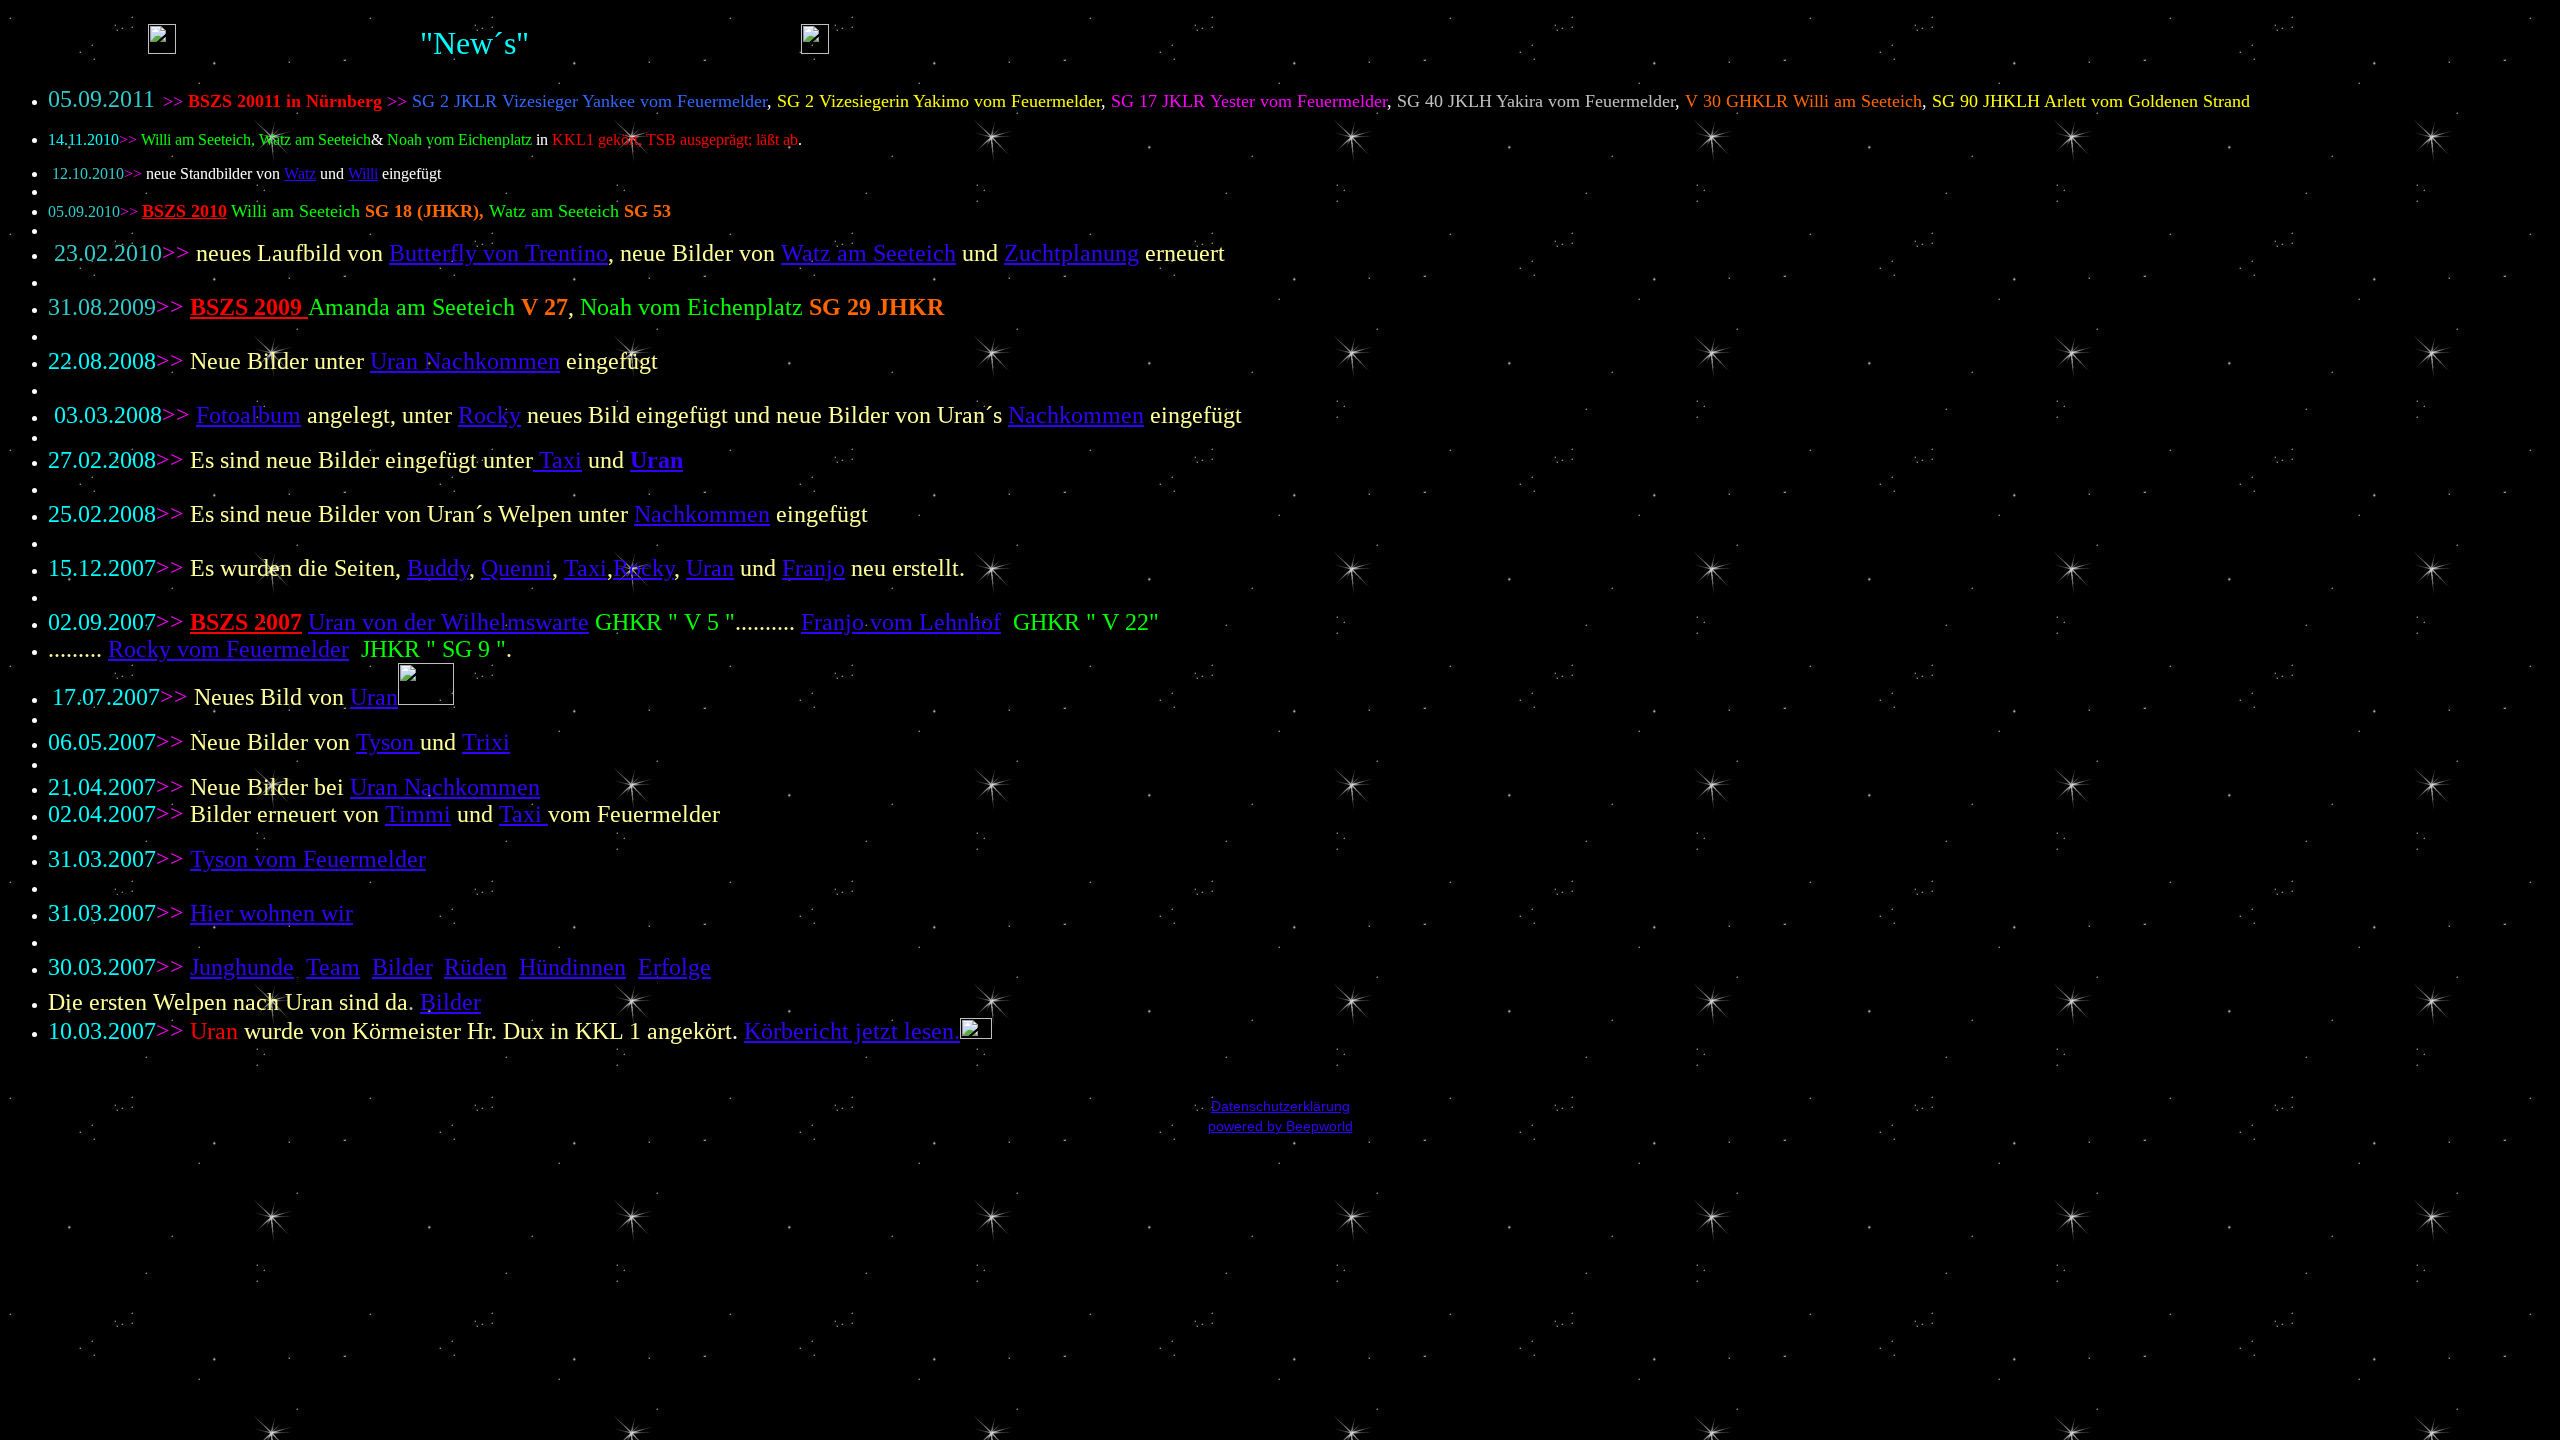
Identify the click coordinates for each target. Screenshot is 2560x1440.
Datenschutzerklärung (1280, 1106)
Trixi (486, 742)
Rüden (475, 967)
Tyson (388, 742)
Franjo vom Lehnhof (901, 622)
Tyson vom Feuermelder (308, 859)
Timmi (418, 814)
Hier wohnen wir (271, 913)
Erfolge (674, 967)
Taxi (523, 814)
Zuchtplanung (1071, 253)
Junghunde (242, 967)
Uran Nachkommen (445, 787)
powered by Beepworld (1280, 1126)
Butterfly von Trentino (498, 253)
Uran (374, 697)
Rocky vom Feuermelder (228, 649)
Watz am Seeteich (868, 253)
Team (333, 967)
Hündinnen (572, 967)
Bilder (402, 967)
